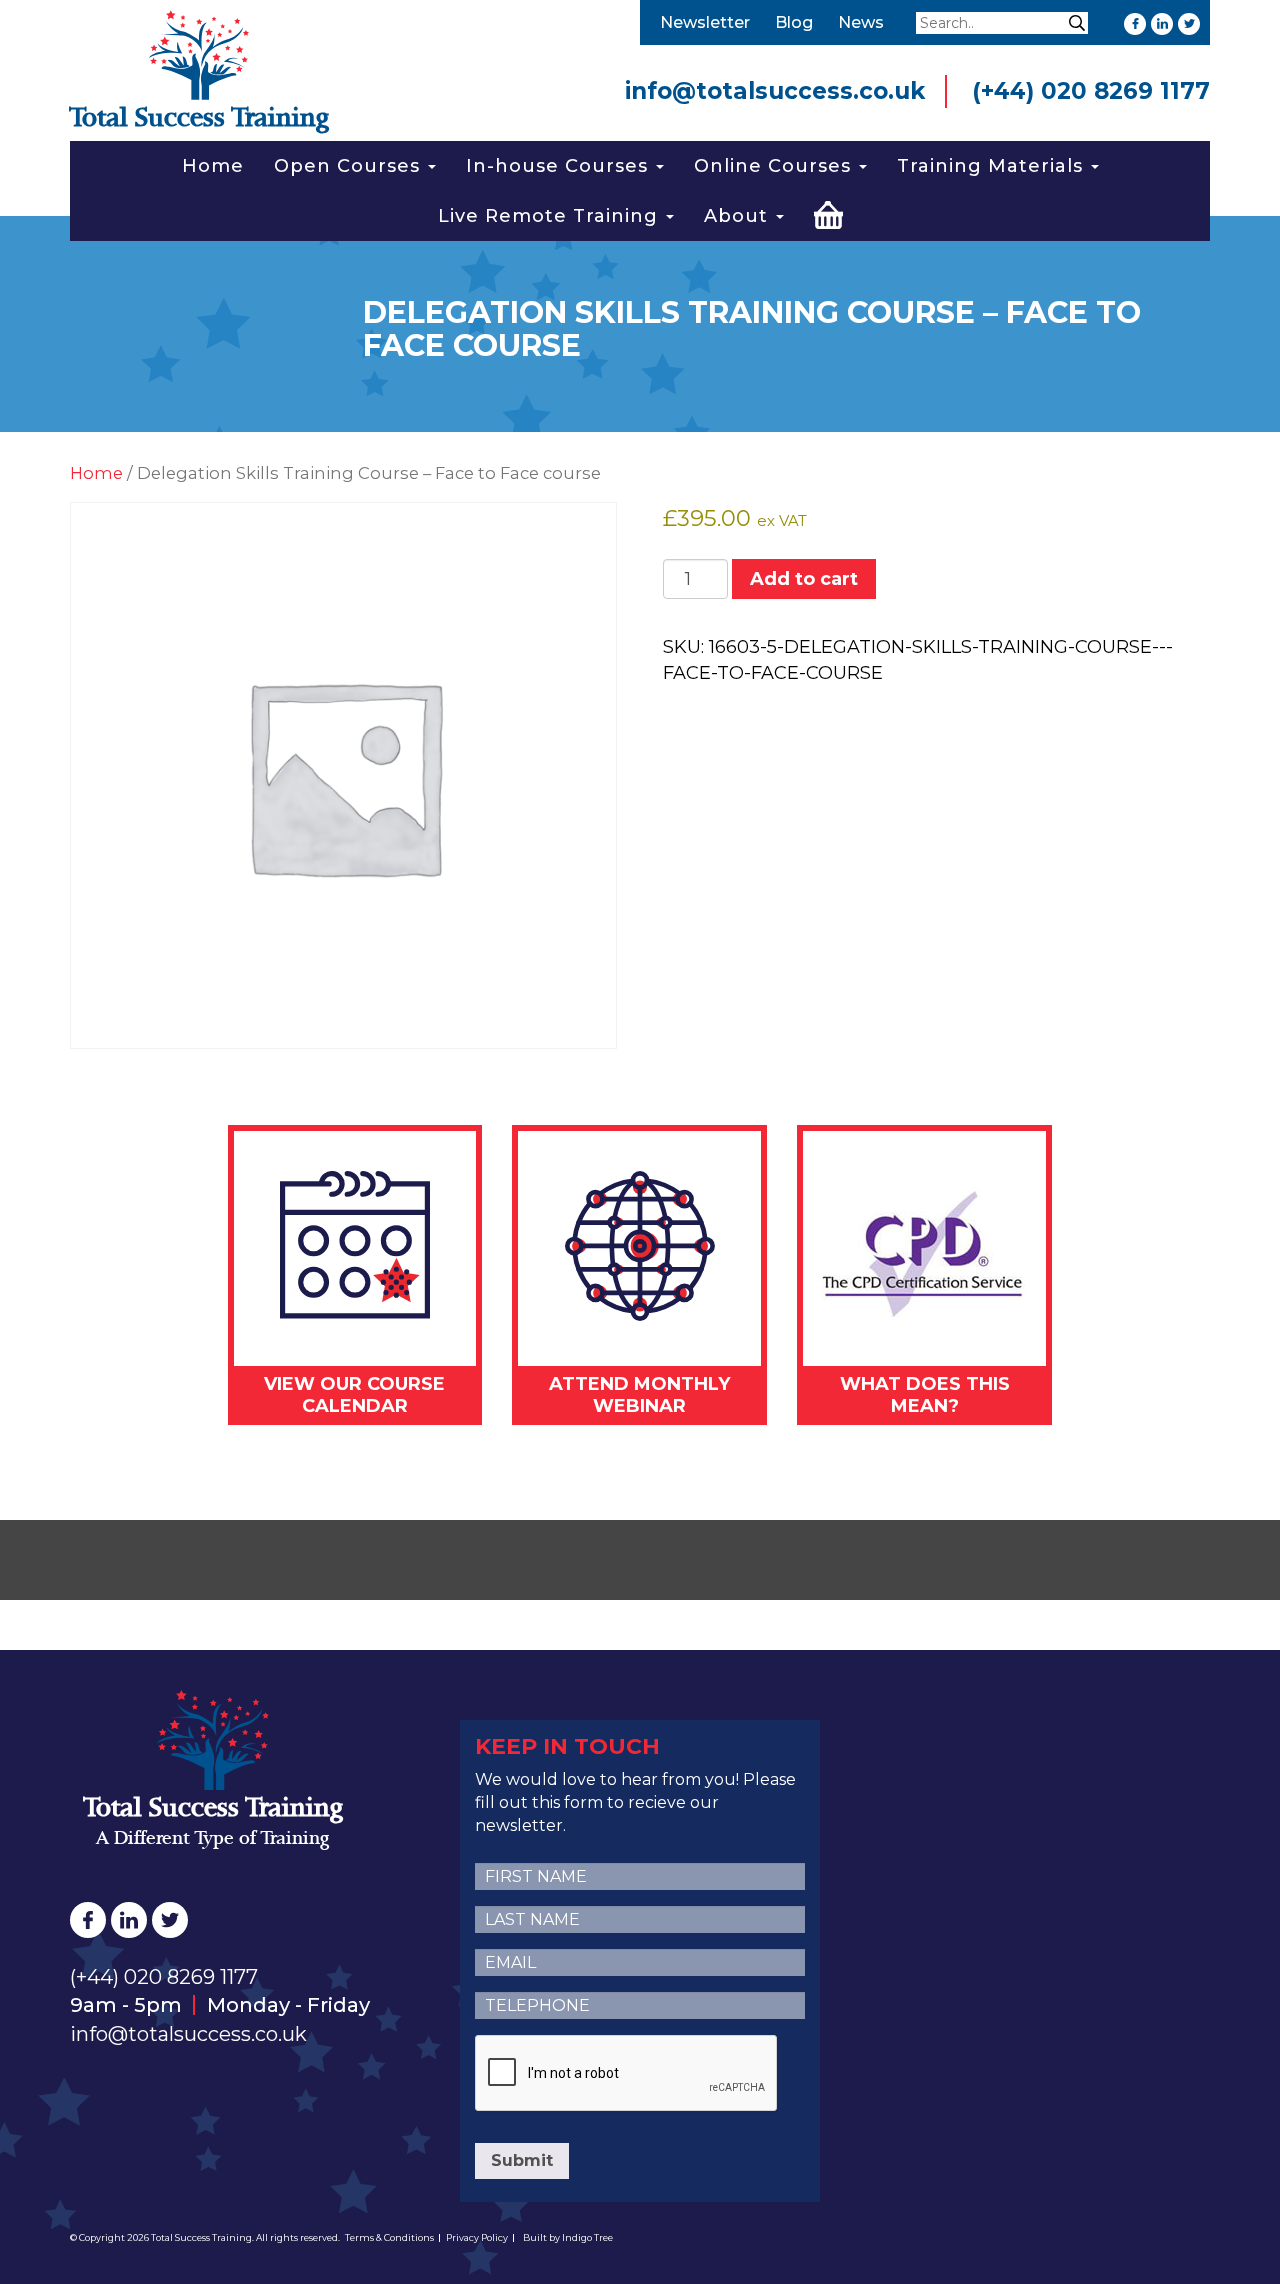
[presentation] (627, 2074)
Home (213, 166)
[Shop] (828, 212)
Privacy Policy (477, 2237)
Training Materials (993, 166)
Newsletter (705, 22)
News (861, 22)
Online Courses (775, 166)
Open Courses (350, 166)
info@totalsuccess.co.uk (775, 91)
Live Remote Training (551, 216)
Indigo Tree (587, 2237)
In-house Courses (560, 166)
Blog (794, 22)
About (739, 216)
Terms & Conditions (389, 2237)
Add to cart (804, 579)
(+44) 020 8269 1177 (1091, 91)
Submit (522, 2160)
